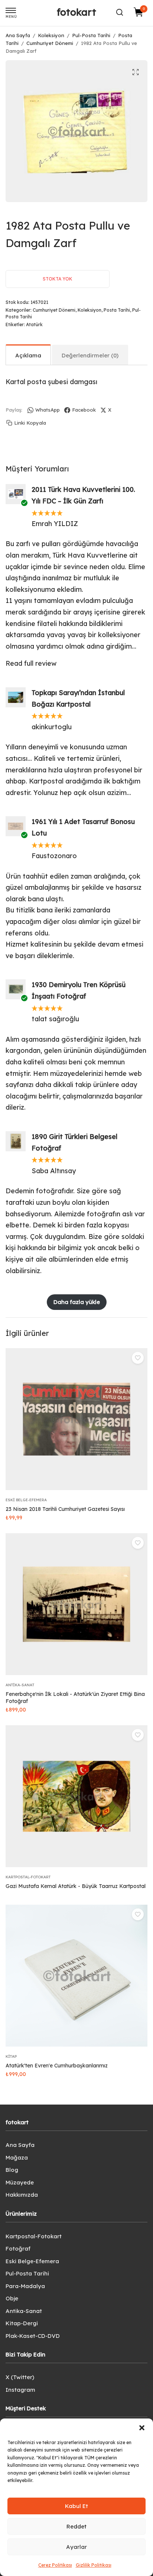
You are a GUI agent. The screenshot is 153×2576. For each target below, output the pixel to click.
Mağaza (17, 2158)
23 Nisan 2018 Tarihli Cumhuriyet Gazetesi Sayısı (65, 1509)
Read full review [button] (31, 663)
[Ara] (120, 12)
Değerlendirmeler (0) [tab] (90, 355)
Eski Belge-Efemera (26, 1500)
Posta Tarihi (117, 310)
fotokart (76, 12)
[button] (142, 2428)
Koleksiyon (51, 35)
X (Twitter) (20, 2377)
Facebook (84, 410)
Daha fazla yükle (77, 1302)
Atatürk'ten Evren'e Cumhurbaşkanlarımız (57, 2066)
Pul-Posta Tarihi (91, 35)
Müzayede (20, 2182)
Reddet (76, 2526)
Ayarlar (76, 2547)
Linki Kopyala (30, 423)
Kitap (11, 2056)
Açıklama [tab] (28, 355)
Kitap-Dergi (22, 2323)
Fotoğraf (18, 2249)
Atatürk (34, 325)
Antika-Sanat (20, 1685)
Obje (12, 2298)
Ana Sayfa (18, 35)
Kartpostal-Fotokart (28, 1877)
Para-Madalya (25, 2286)
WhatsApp (48, 410)
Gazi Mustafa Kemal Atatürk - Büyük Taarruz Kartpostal (76, 1886)
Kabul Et (76, 2506)
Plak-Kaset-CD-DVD (33, 2336)
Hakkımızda (22, 2195)
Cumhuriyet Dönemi (50, 43)
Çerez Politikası (55, 2565)
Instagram (20, 2390)
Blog (12, 2170)
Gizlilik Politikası (94, 2565)
